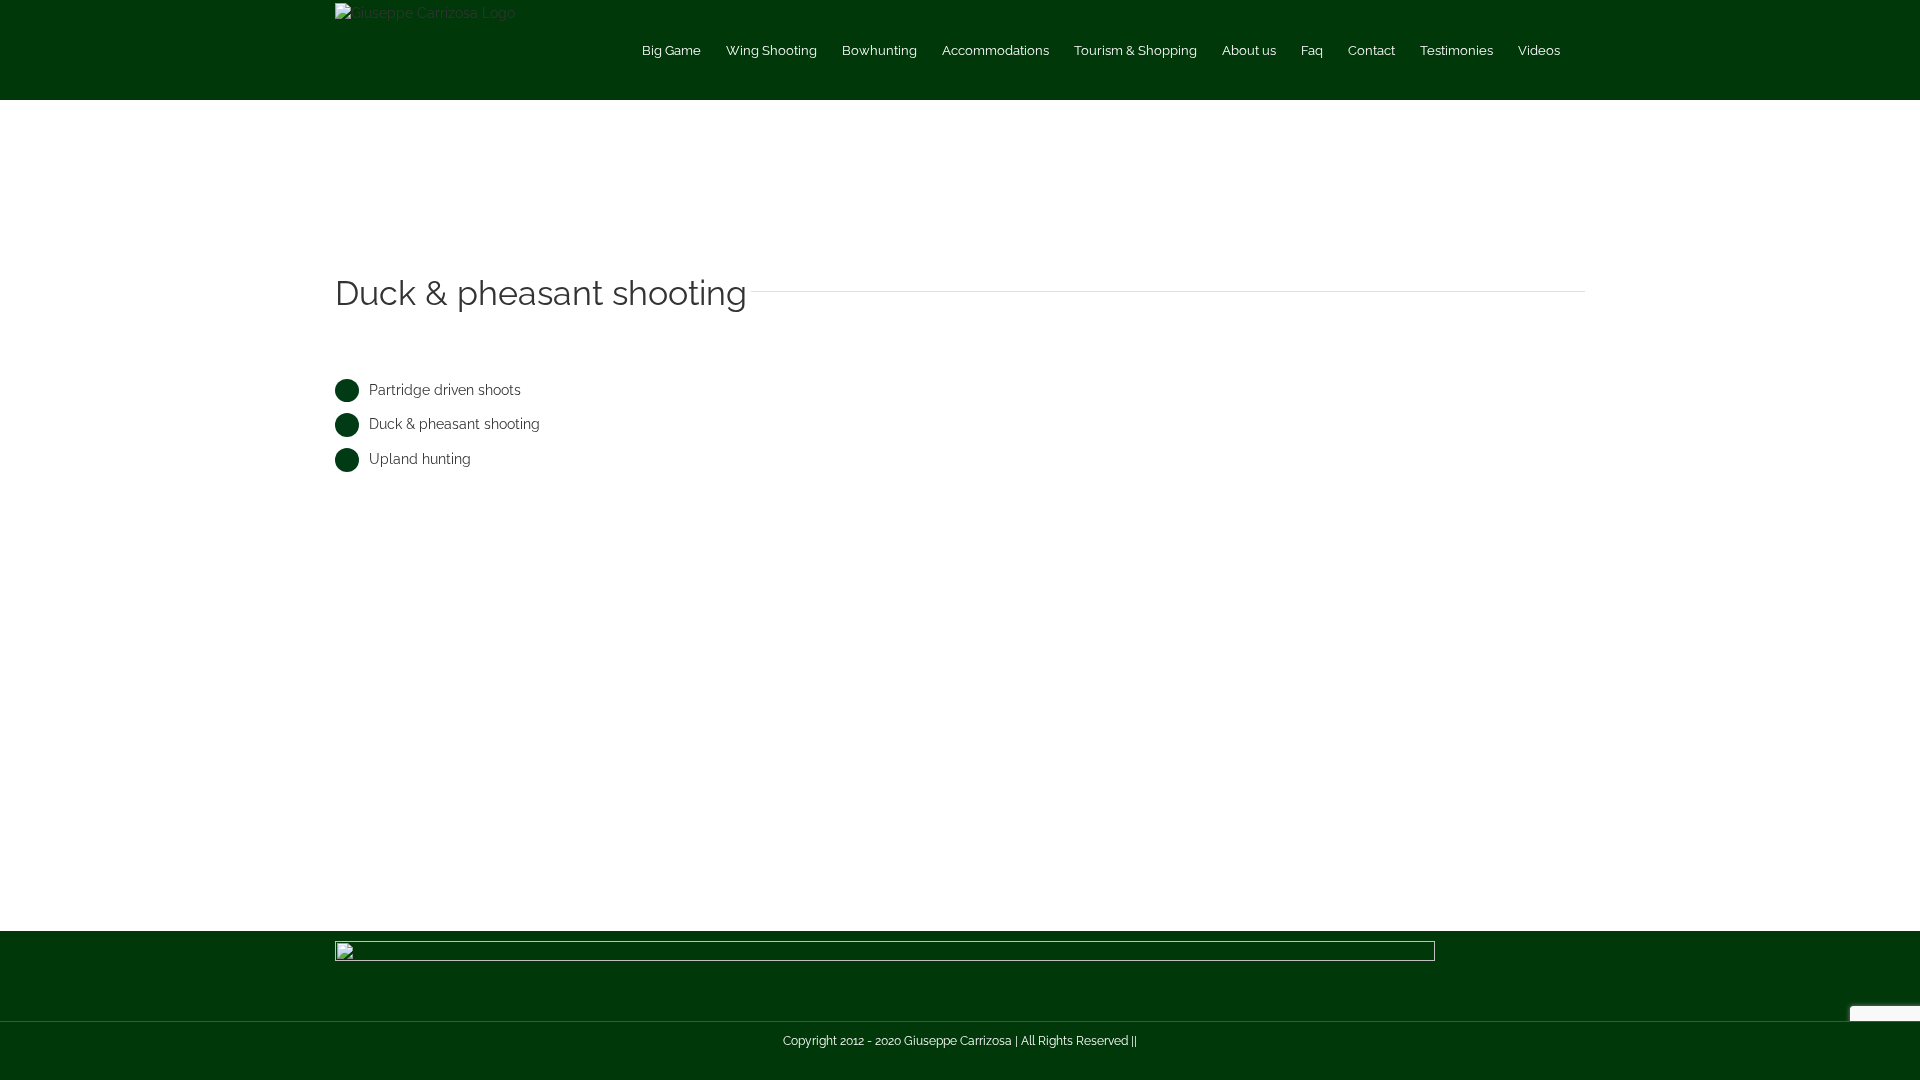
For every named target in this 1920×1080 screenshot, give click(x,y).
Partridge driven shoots (445, 390)
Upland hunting (420, 459)
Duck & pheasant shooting (454, 424)
